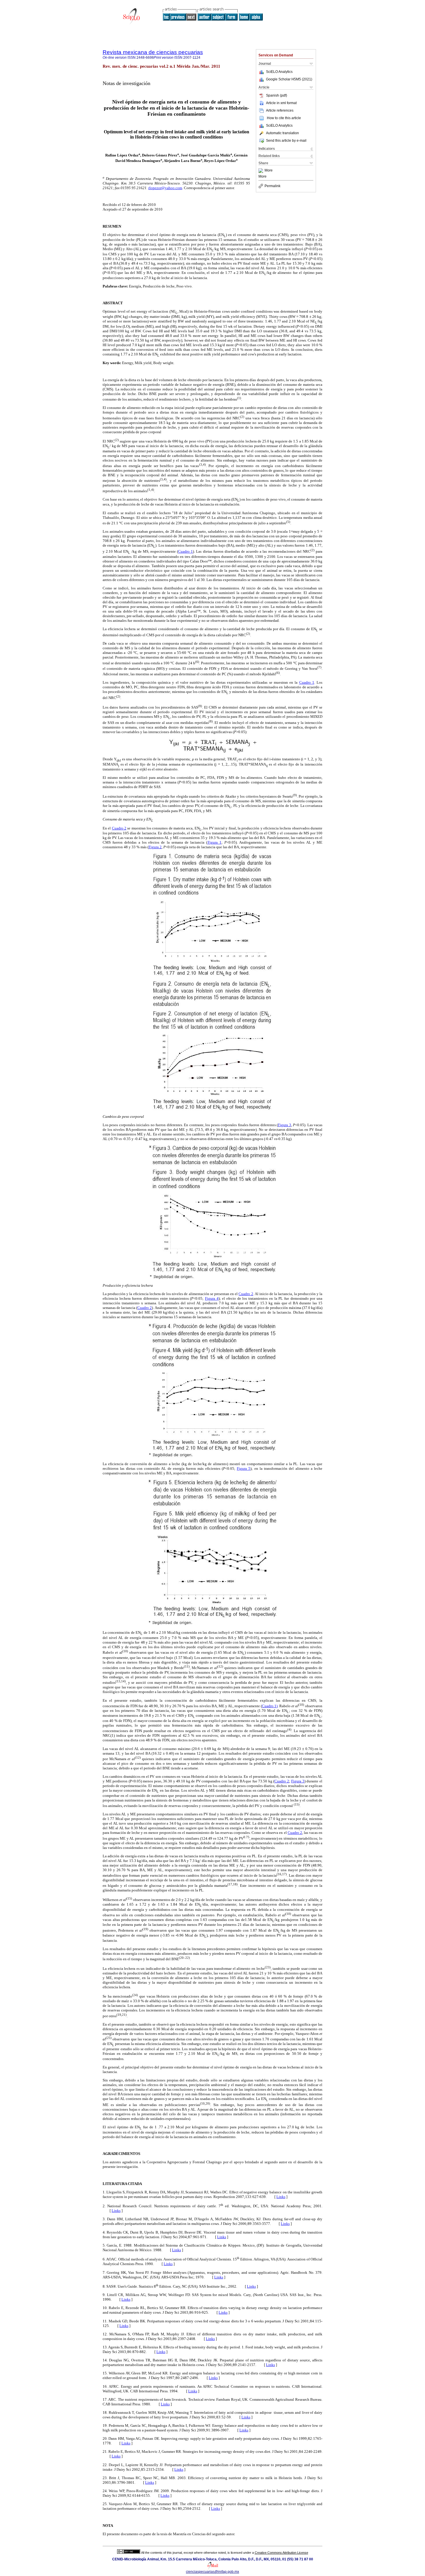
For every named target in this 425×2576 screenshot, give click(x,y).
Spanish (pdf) (277, 95)
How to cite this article (284, 118)
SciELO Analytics (279, 72)
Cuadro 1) (270, 1706)
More (269, 171)
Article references (280, 110)
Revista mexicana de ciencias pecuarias (153, 52)
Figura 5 (244, 1468)
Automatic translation (282, 133)
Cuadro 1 (185, 551)
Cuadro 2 (119, 828)
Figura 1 (215, 842)
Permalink (272, 186)
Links (281, 2197)
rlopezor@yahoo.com (165, 188)
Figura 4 (212, 1298)
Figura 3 (284, 1125)
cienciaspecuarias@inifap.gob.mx (212, 2572)
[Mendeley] (262, 171)
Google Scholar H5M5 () (289, 79)
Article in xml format (281, 103)
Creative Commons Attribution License (281, 2553)
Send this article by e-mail (286, 141)
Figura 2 (155, 847)
